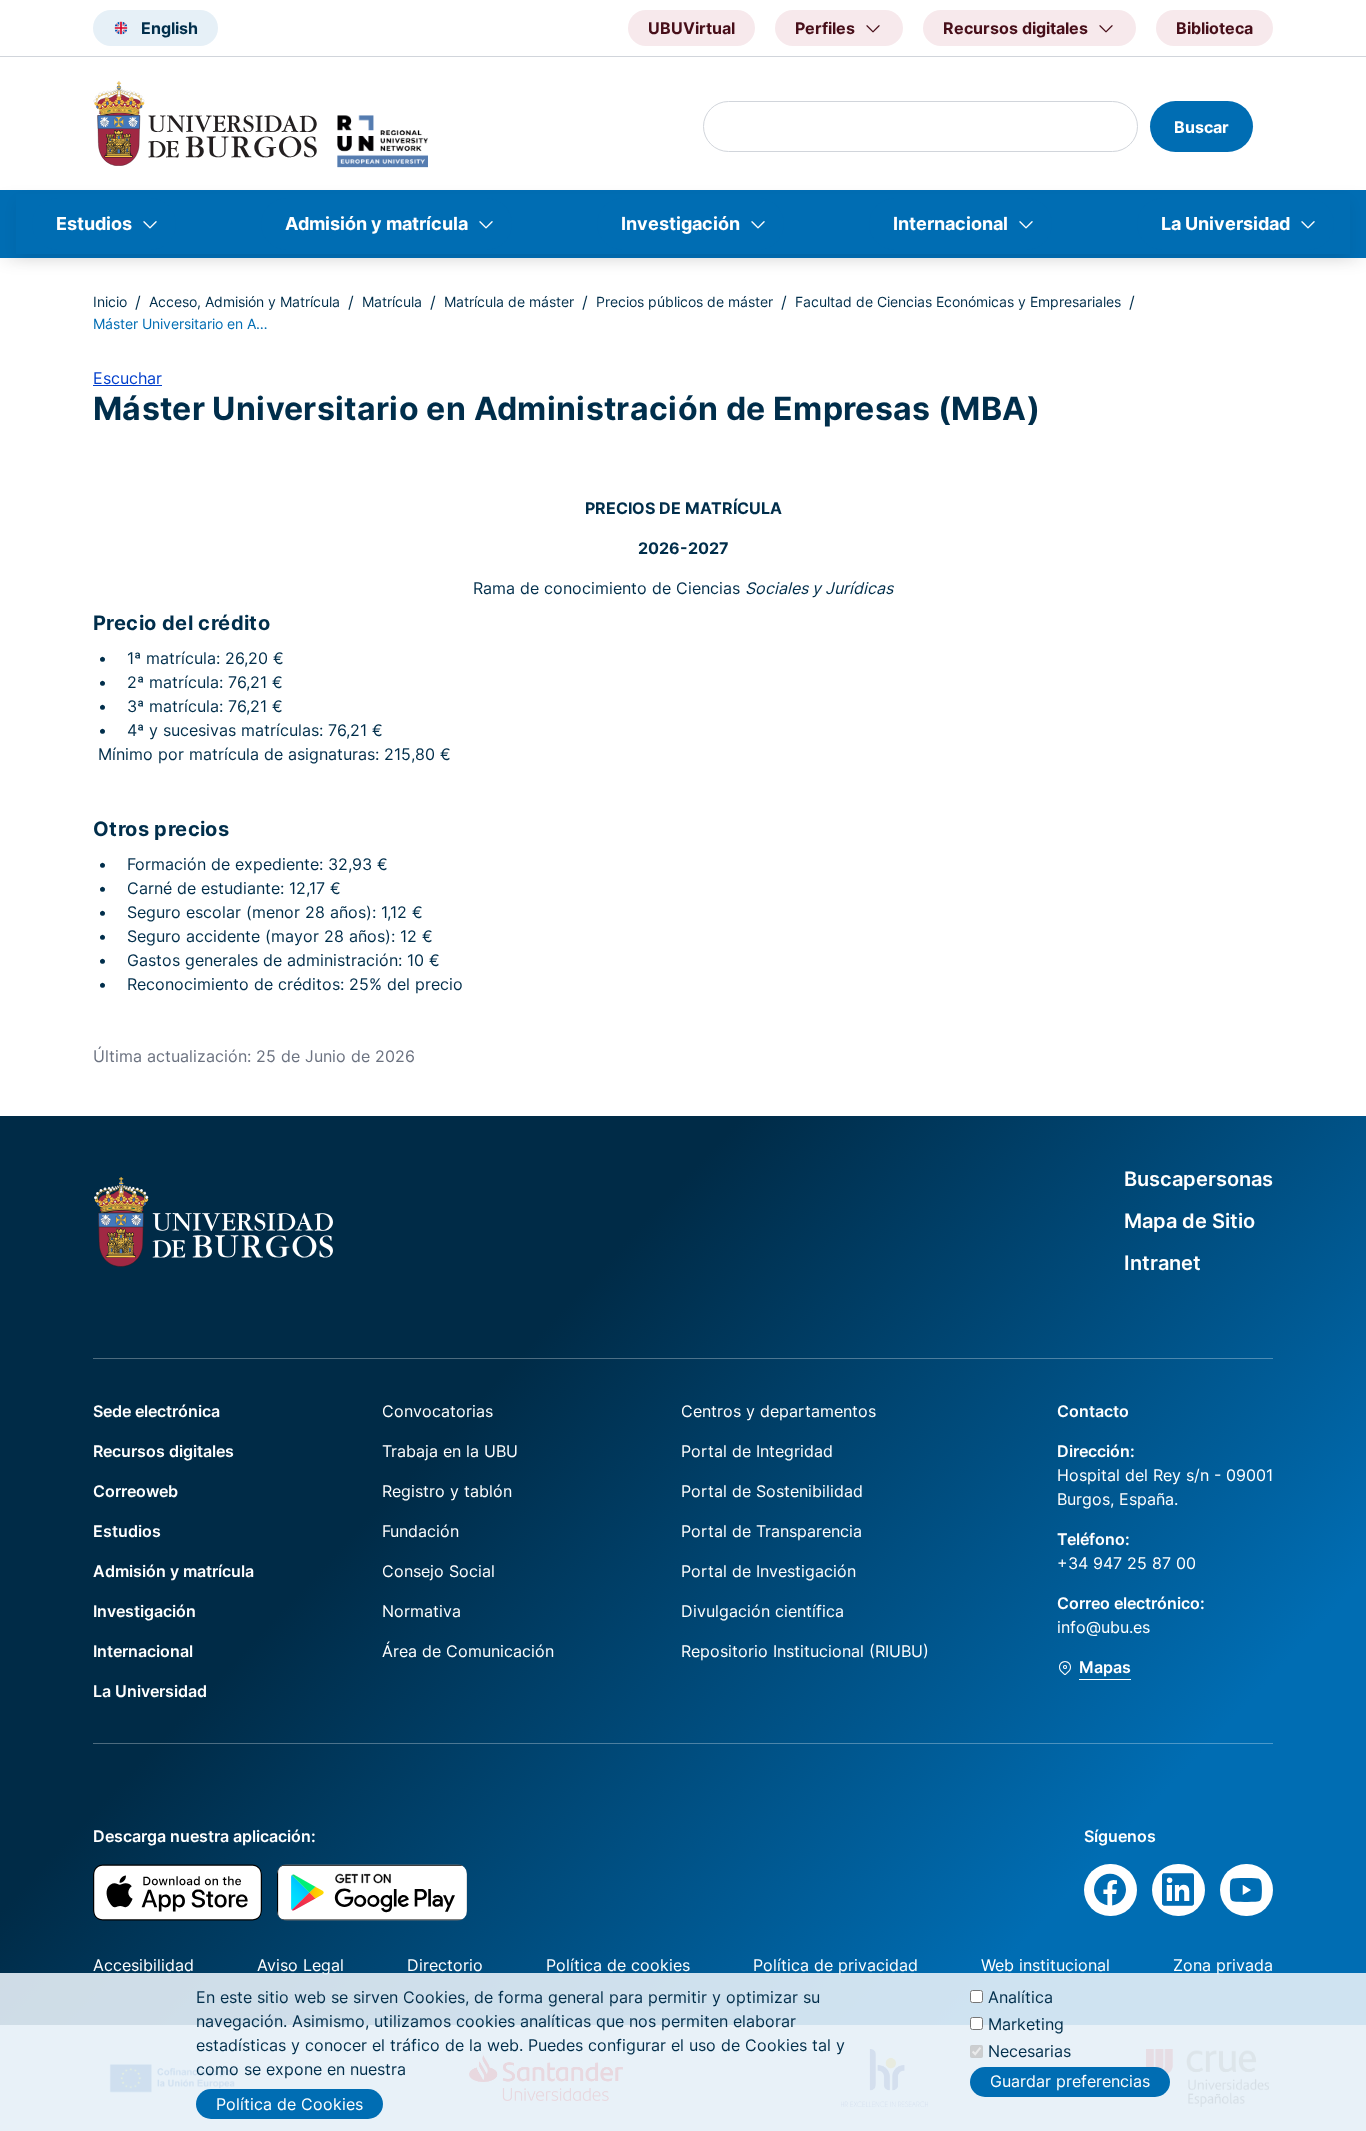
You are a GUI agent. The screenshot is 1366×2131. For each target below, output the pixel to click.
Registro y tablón (447, 1491)
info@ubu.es (1103, 1627)
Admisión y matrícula (376, 223)
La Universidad (1225, 223)
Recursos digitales (163, 1451)
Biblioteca (1214, 28)
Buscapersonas (1198, 1179)
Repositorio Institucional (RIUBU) (805, 1651)
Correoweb (135, 1491)
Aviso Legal (300, 1965)
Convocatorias (437, 1411)
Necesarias (1029, 2051)
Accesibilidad (143, 1965)
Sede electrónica (156, 1411)
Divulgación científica (762, 1611)
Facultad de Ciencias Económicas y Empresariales (958, 301)
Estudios (94, 223)
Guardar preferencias (1070, 2081)
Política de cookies (618, 1965)
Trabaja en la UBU (450, 1451)
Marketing (1026, 2024)
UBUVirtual (691, 28)
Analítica (1020, 1997)
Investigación (680, 223)
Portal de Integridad (757, 1451)
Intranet (1162, 1263)
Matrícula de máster (509, 301)
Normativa (421, 1611)
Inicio (110, 301)
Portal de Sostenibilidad (772, 1491)
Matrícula (392, 301)
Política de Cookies (289, 2104)
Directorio (445, 1965)
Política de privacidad (835, 1965)
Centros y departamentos (778, 1411)
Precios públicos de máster (684, 301)
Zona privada (1223, 1965)
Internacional (950, 223)
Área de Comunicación (468, 1651)
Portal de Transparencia (771, 1531)
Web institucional (1045, 1965)
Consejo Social (438, 1571)
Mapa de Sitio (1189, 1221)
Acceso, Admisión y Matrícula (244, 301)
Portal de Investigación (768, 1571)
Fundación (420, 1531)
